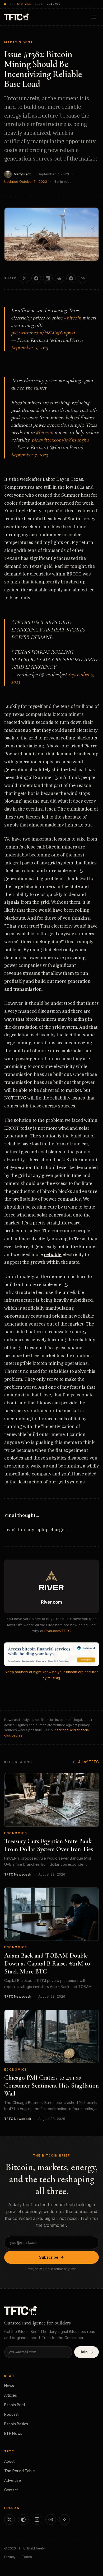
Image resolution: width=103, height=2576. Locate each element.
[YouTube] (51, 2519)
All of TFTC (88, 1762)
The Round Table (20, 2471)
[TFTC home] (17, 17)
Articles (11, 2395)
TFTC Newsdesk (18, 1874)
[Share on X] (25, 278)
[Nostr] (23, 2519)
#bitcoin (44, 432)
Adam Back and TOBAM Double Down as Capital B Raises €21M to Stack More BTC (47, 1964)
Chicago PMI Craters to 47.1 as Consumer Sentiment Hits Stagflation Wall (51, 2086)
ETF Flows (13, 2433)
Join (84, 2352)
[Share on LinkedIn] (48, 278)
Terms (27, 2557)
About (9, 2461)
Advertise (13, 2480)
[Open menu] (93, 17)
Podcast (11, 2414)
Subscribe (49, 2257)
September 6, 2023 (30, 348)
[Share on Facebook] (36, 278)
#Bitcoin (72, 318)
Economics (16, 1833)
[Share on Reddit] (59, 278)
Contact (11, 2490)
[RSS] (64, 2519)
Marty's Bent (19, 42)
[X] (10, 2519)
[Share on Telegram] (71, 278)
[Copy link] (83, 278)
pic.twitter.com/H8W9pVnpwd (43, 333)
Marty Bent (22, 174)
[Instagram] (37, 2519)
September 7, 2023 (29, 455)
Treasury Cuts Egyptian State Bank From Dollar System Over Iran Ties (49, 1845)
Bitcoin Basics (16, 2424)
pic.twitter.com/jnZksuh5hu (60, 440)
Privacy (10, 2557)
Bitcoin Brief (15, 2405)
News (9, 2386)
